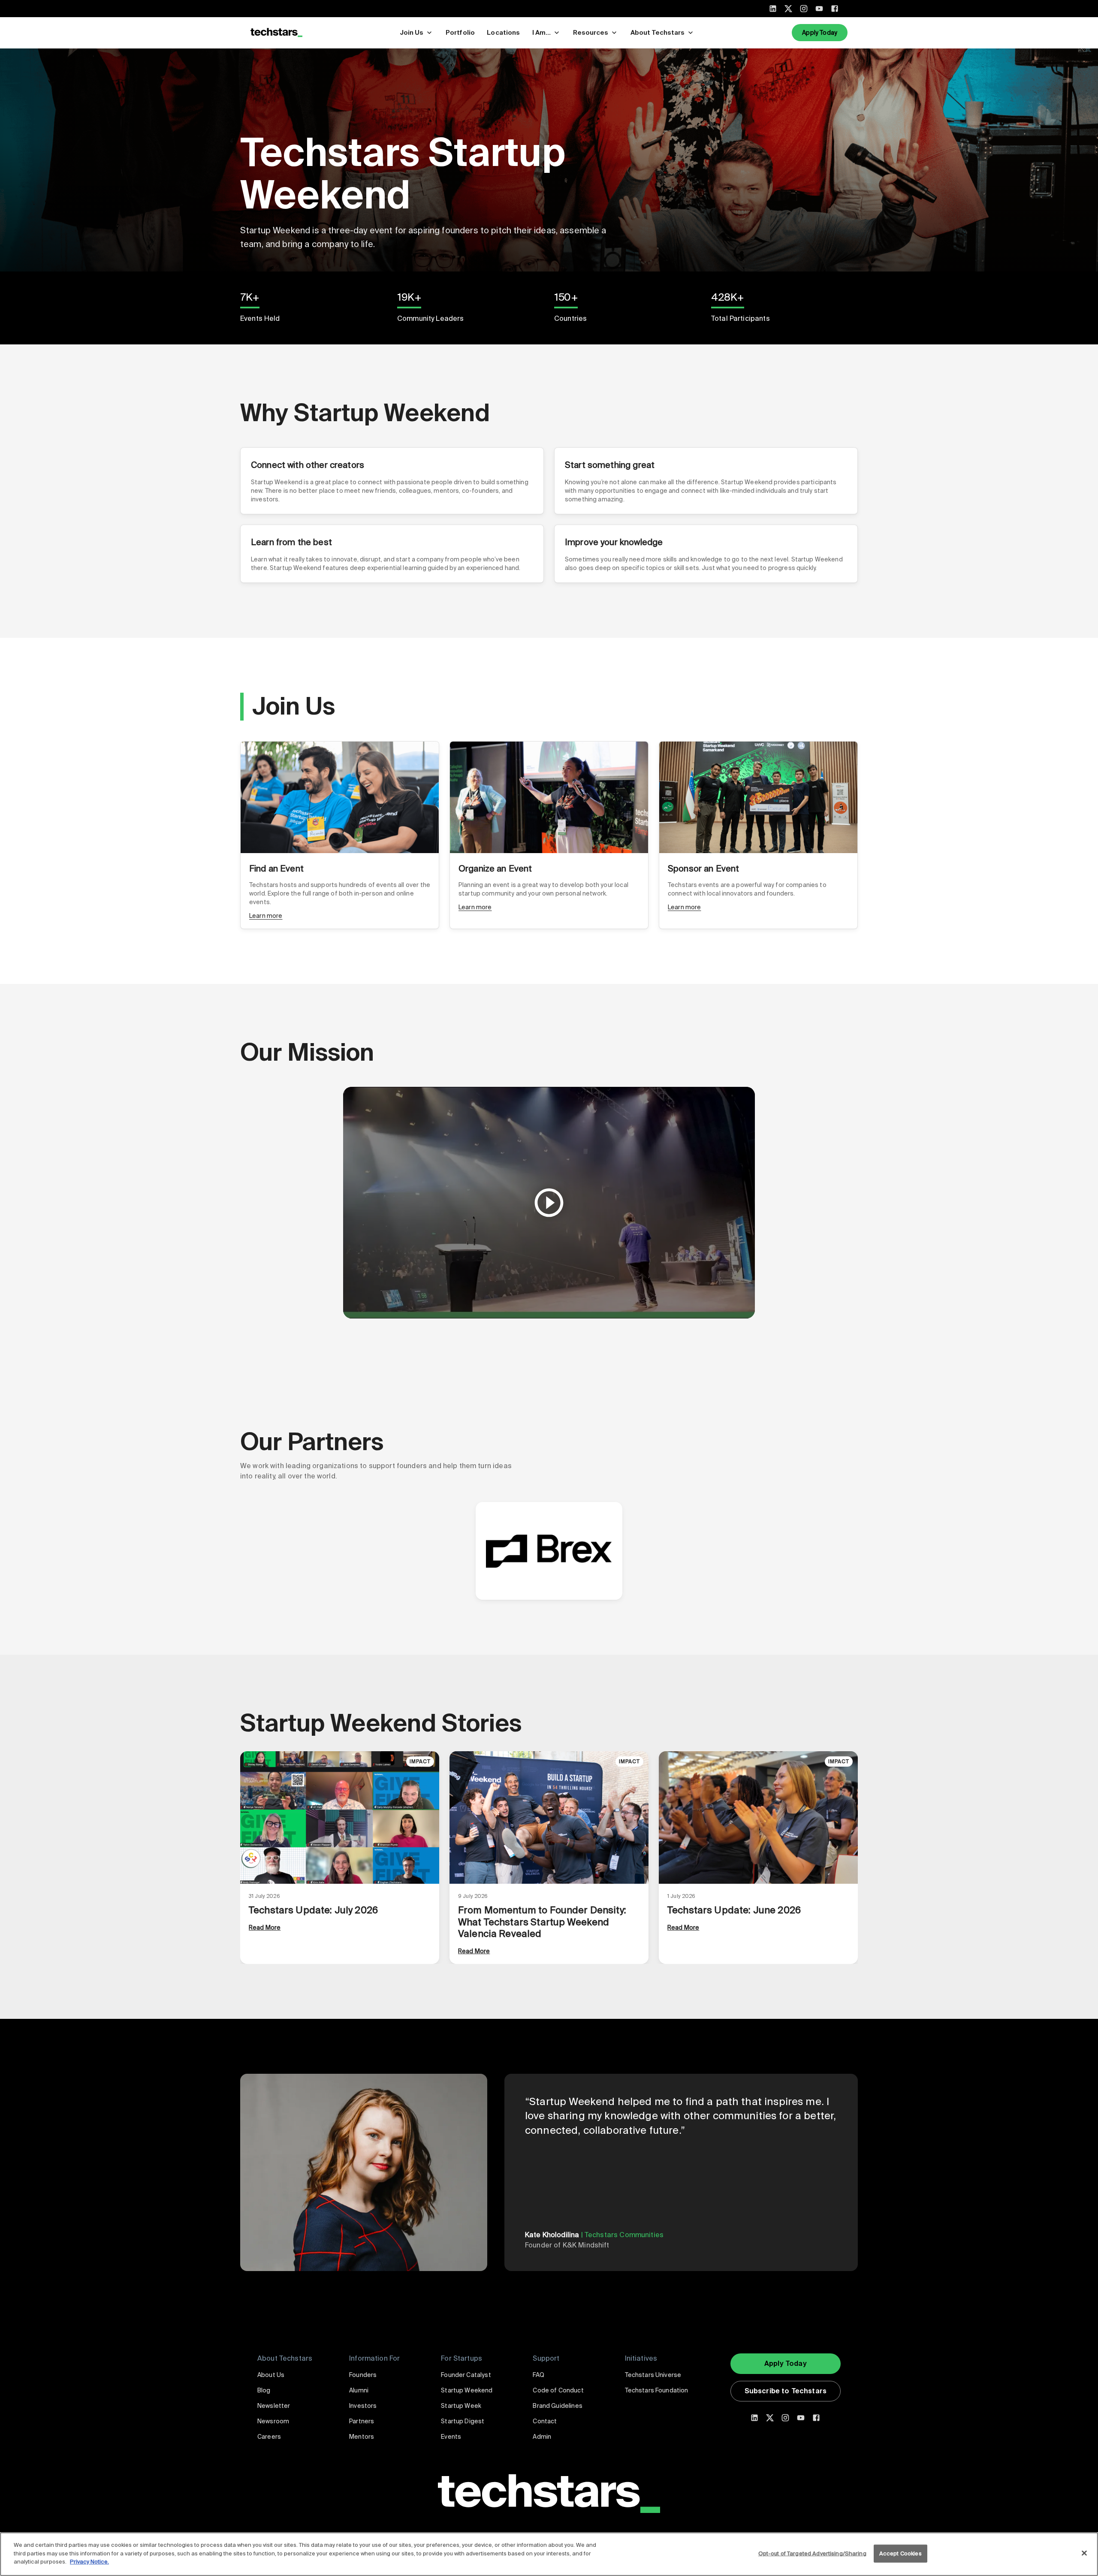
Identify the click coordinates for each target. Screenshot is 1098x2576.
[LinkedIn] (773, 9)
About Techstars (658, 33)
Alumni (359, 2390)
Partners (362, 2421)
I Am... (541, 33)
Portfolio (460, 33)
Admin (542, 2437)
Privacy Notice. (89, 2562)
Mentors (362, 2437)
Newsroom (273, 2421)
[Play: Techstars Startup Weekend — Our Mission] (549, 1203)
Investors (363, 2406)
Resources (591, 33)
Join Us (412, 33)
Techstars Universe (653, 2375)
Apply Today (820, 33)
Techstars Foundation (657, 2390)
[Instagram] (804, 9)
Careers (269, 2437)
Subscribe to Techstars (786, 2391)
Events (451, 2437)
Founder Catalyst (466, 2375)
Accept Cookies (900, 2553)
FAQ (538, 2375)
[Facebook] (835, 9)
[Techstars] (276, 33)
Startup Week (461, 2406)
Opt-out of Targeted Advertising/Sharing (812, 2553)
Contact (545, 2421)
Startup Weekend (467, 2390)
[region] (549, 2554)
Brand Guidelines (557, 2406)
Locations (503, 33)
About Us (271, 2375)
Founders (363, 2375)
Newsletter (274, 2406)
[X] (788, 9)
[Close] (1084, 2553)
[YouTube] (819, 9)
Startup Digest (463, 2421)
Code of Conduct (558, 2390)
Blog (264, 2390)
